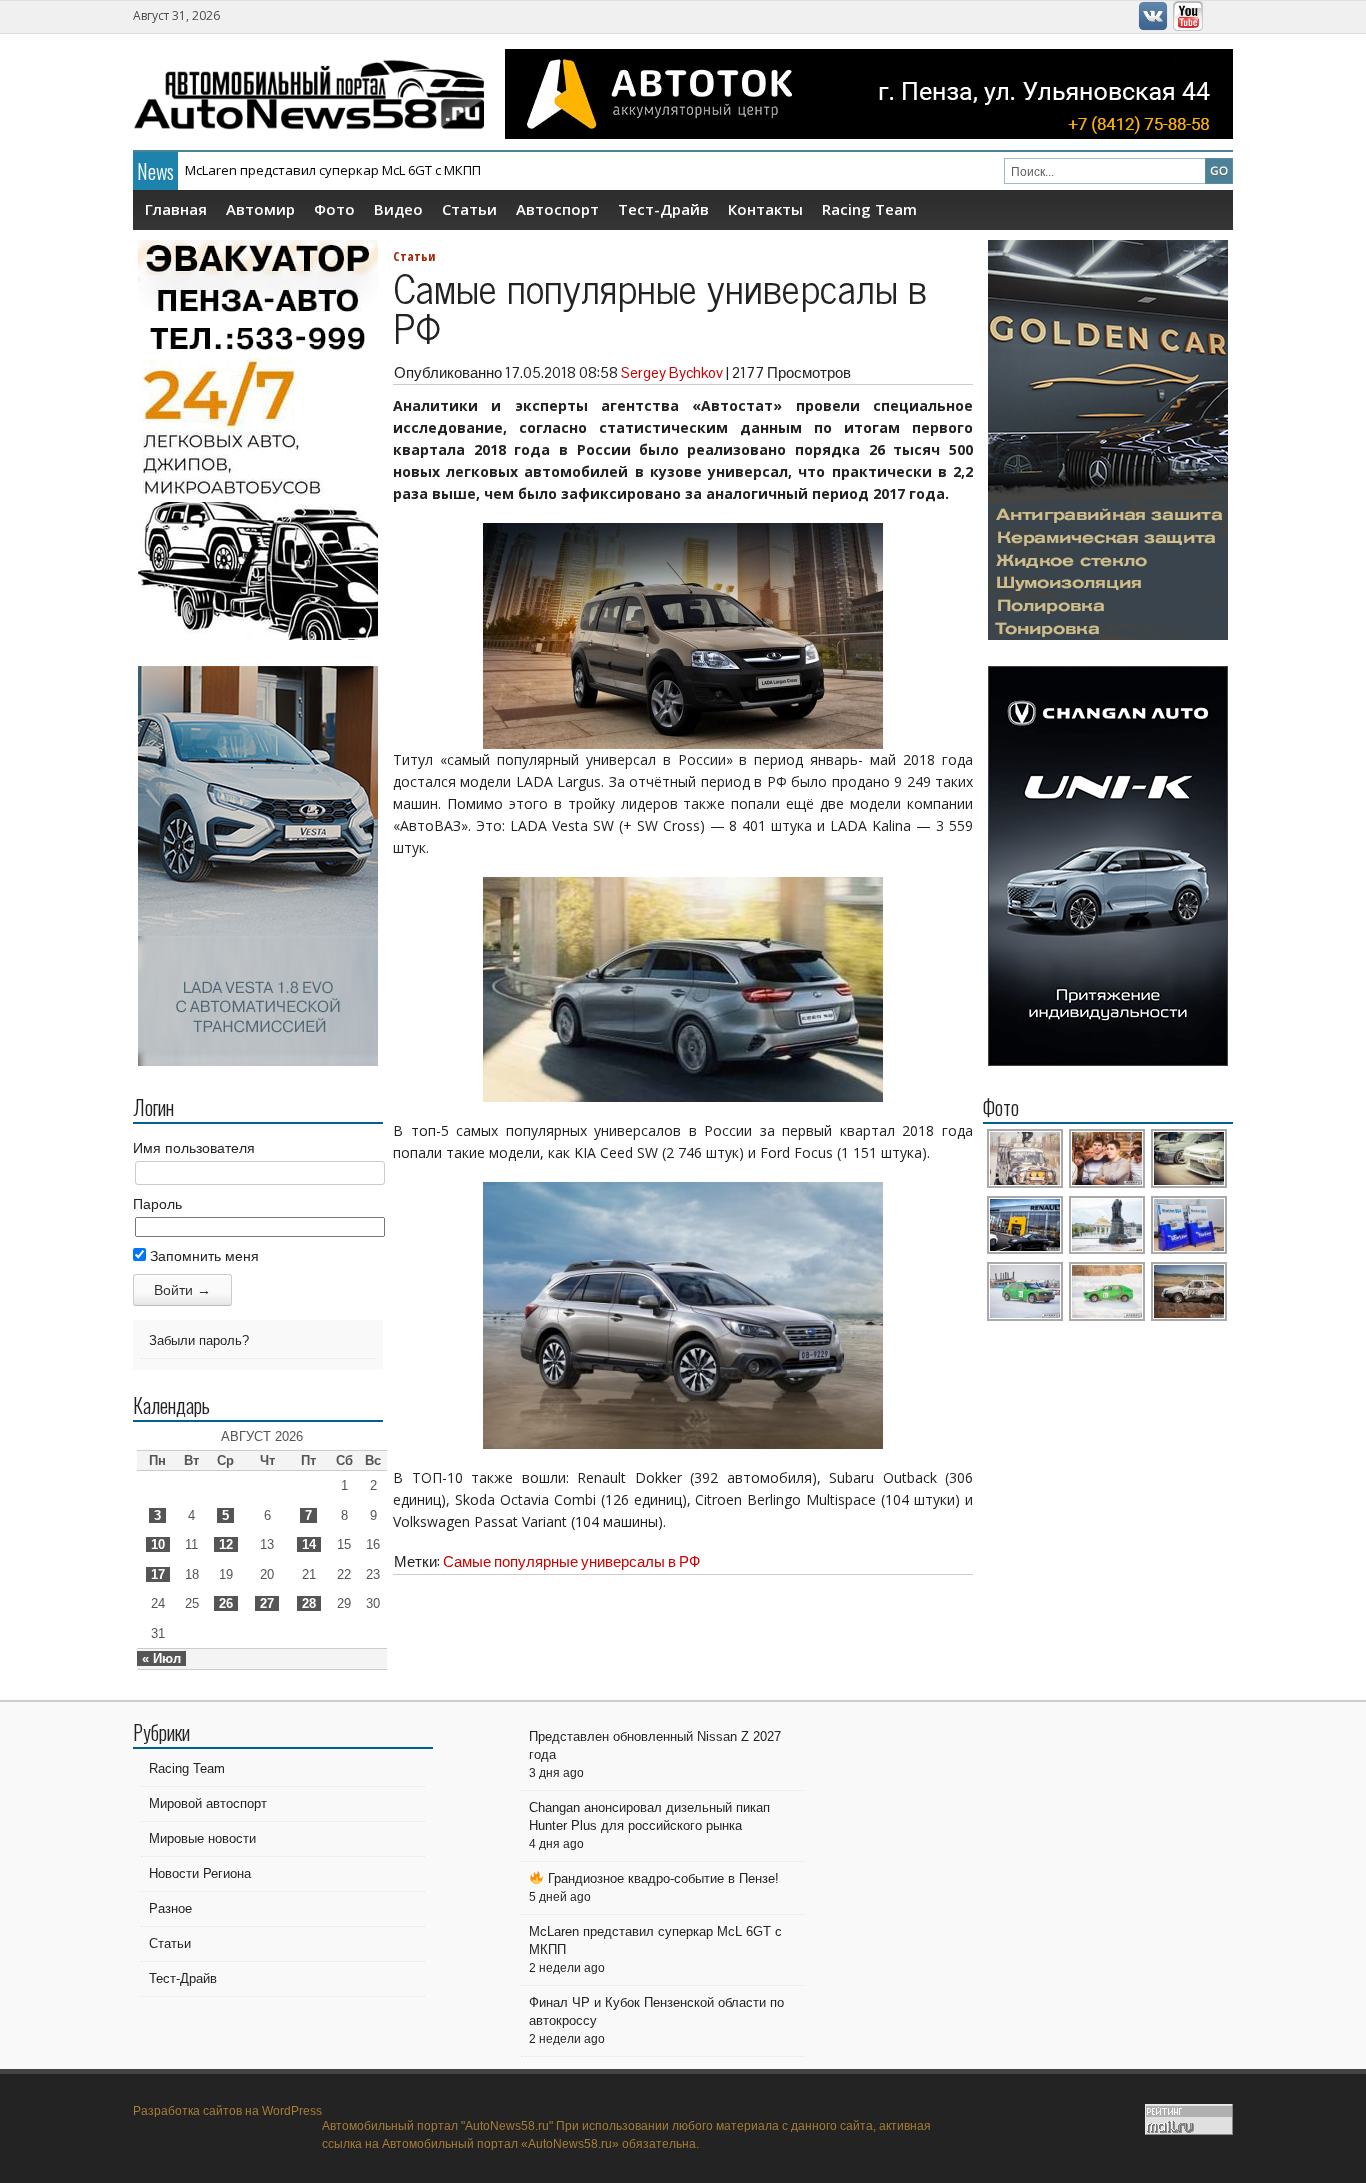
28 (309, 1603)
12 (226, 1544)
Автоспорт (557, 209)
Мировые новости (202, 1838)
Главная (176, 209)
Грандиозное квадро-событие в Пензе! (661, 1878)
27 (267, 1603)
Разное (170, 1908)
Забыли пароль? (199, 1340)
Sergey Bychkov (672, 372)
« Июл (161, 1658)
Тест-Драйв (663, 209)
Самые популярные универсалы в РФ (571, 1561)
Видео (398, 209)
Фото (334, 209)
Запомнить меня (202, 1256)
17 (158, 1574)
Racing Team (869, 209)
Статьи (469, 209)
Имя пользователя (194, 1148)
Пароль (157, 1204)
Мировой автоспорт (208, 1803)
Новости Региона (200, 1873)
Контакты (765, 209)
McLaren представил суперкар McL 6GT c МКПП (333, 170)
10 (158, 1544)
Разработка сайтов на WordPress (227, 2111)
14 (309, 1544)
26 (226, 1603)
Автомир (260, 209)
